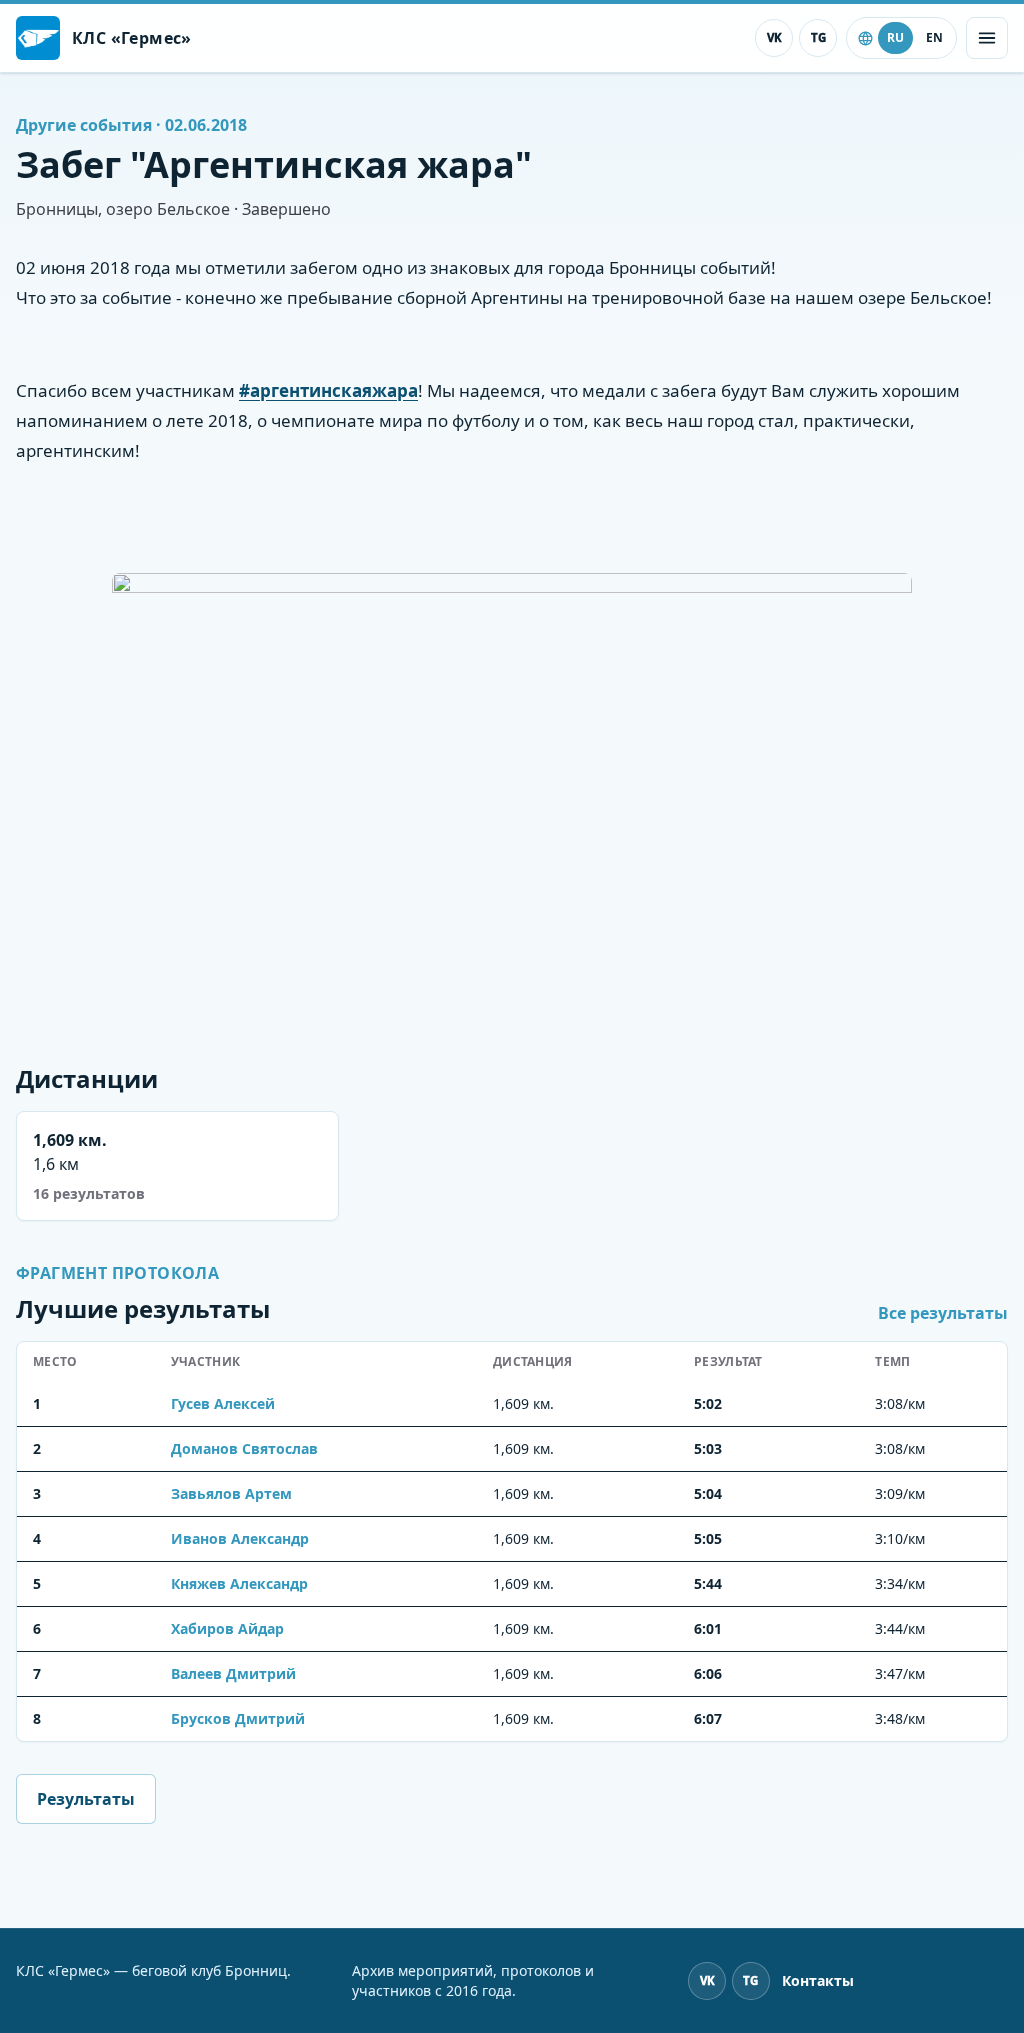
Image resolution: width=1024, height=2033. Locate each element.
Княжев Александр (239, 1583)
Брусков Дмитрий (238, 1718)
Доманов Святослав (244, 1448)
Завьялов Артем (231, 1493)
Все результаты (943, 1313)
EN (934, 37)
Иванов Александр (240, 1538)
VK (774, 37)
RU (895, 37)
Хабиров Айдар (227, 1628)
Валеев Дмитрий (233, 1673)
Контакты (818, 1980)
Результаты (86, 1799)
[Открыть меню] (987, 38)
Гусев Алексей (223, 1403)
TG (818, 37)
